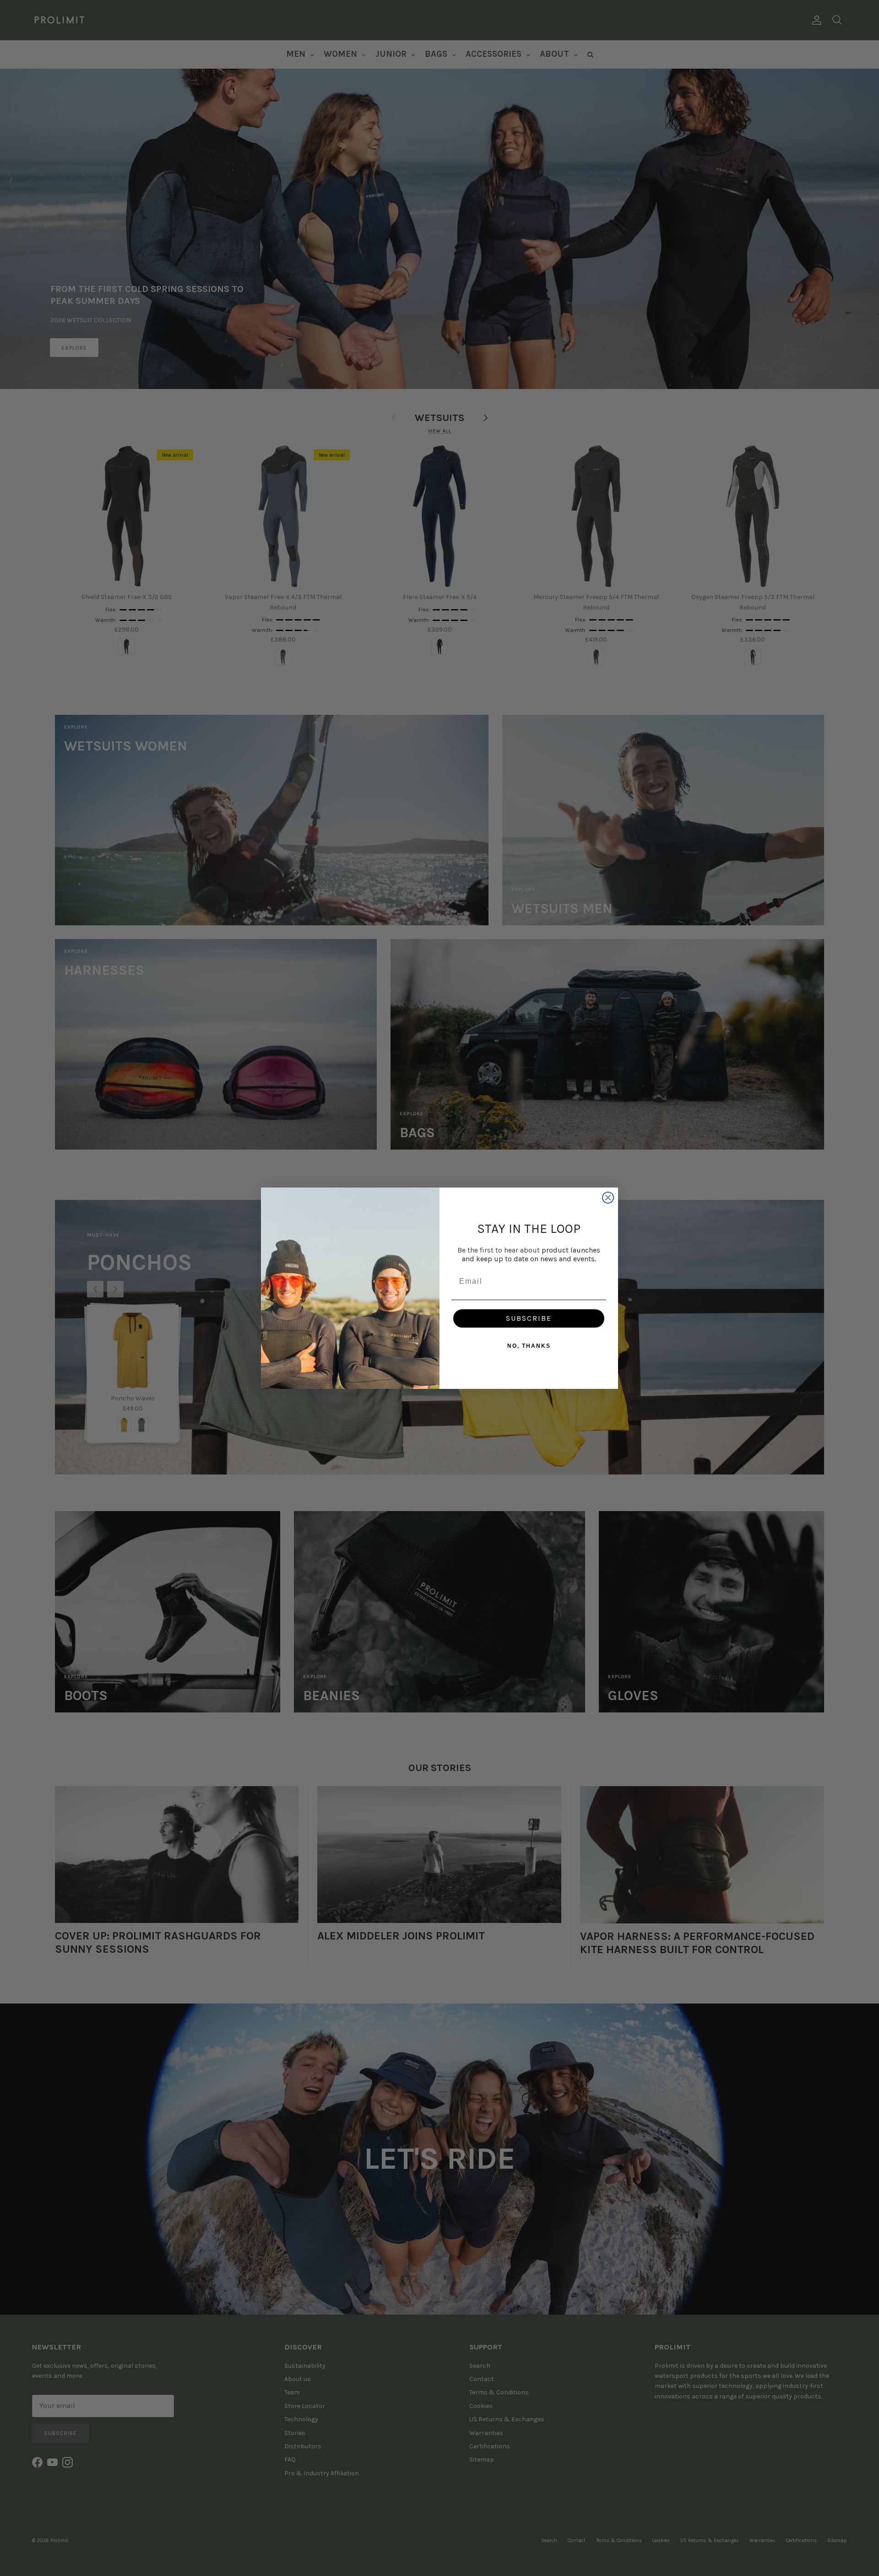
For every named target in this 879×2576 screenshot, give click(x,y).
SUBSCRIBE (529, 1318)
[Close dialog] (608, 1198)
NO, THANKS (529, 1346)
